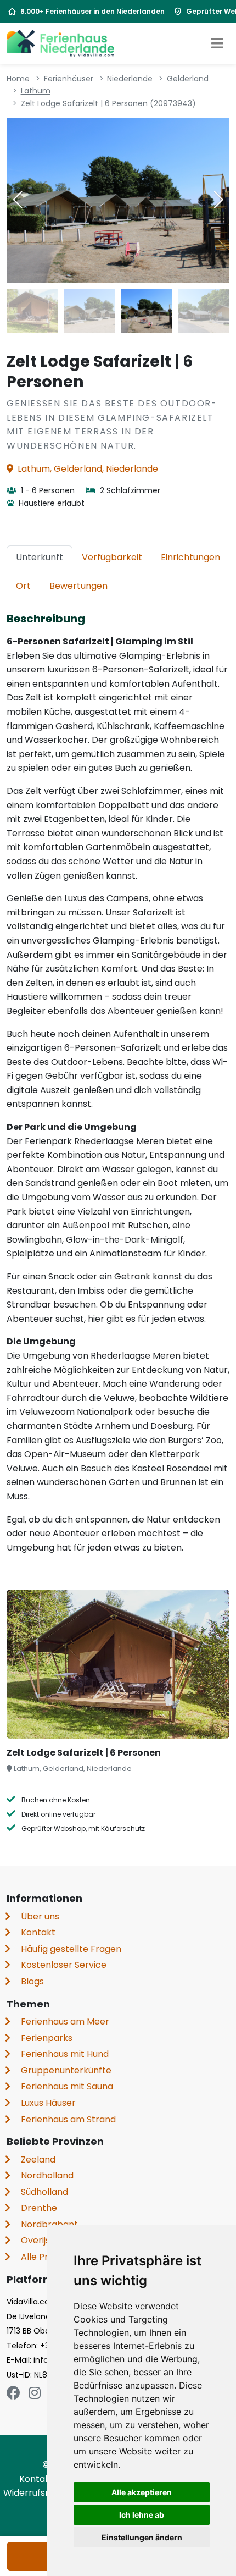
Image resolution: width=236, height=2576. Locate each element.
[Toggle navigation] (217, 43)
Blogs (32, 1981)
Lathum (36, 91)
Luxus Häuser (48, 2103)
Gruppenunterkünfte (66, 2070)
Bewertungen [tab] (78, 586)
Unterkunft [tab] (40, 557)
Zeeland (38, 2159)
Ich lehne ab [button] (142, 2515)
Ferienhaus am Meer (65, 2021)
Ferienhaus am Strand (68, 2119)
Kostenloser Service (64, 1965)
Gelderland (188, 79)
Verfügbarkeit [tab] (112, 557)
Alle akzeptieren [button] (142, 2492)
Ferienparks (47, 2038)
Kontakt (38, 1932)
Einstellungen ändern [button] (142, 2537)
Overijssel (41, 2240)
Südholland (44, 2192)
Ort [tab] (23, 586)
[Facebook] (13, 2393)
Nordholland (47, 2175)
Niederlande (130, 79)
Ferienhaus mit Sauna (67, 2086)
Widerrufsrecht (37, 2493)
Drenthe (39, 2208)
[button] (218, 200)
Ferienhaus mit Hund (65, 2054)
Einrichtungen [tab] (190, 557)
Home (18, 79)
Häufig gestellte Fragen (71, 1949)
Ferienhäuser (69, 79)
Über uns (40, 1916)
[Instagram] (35, 2393)
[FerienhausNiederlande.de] (60, 43)
